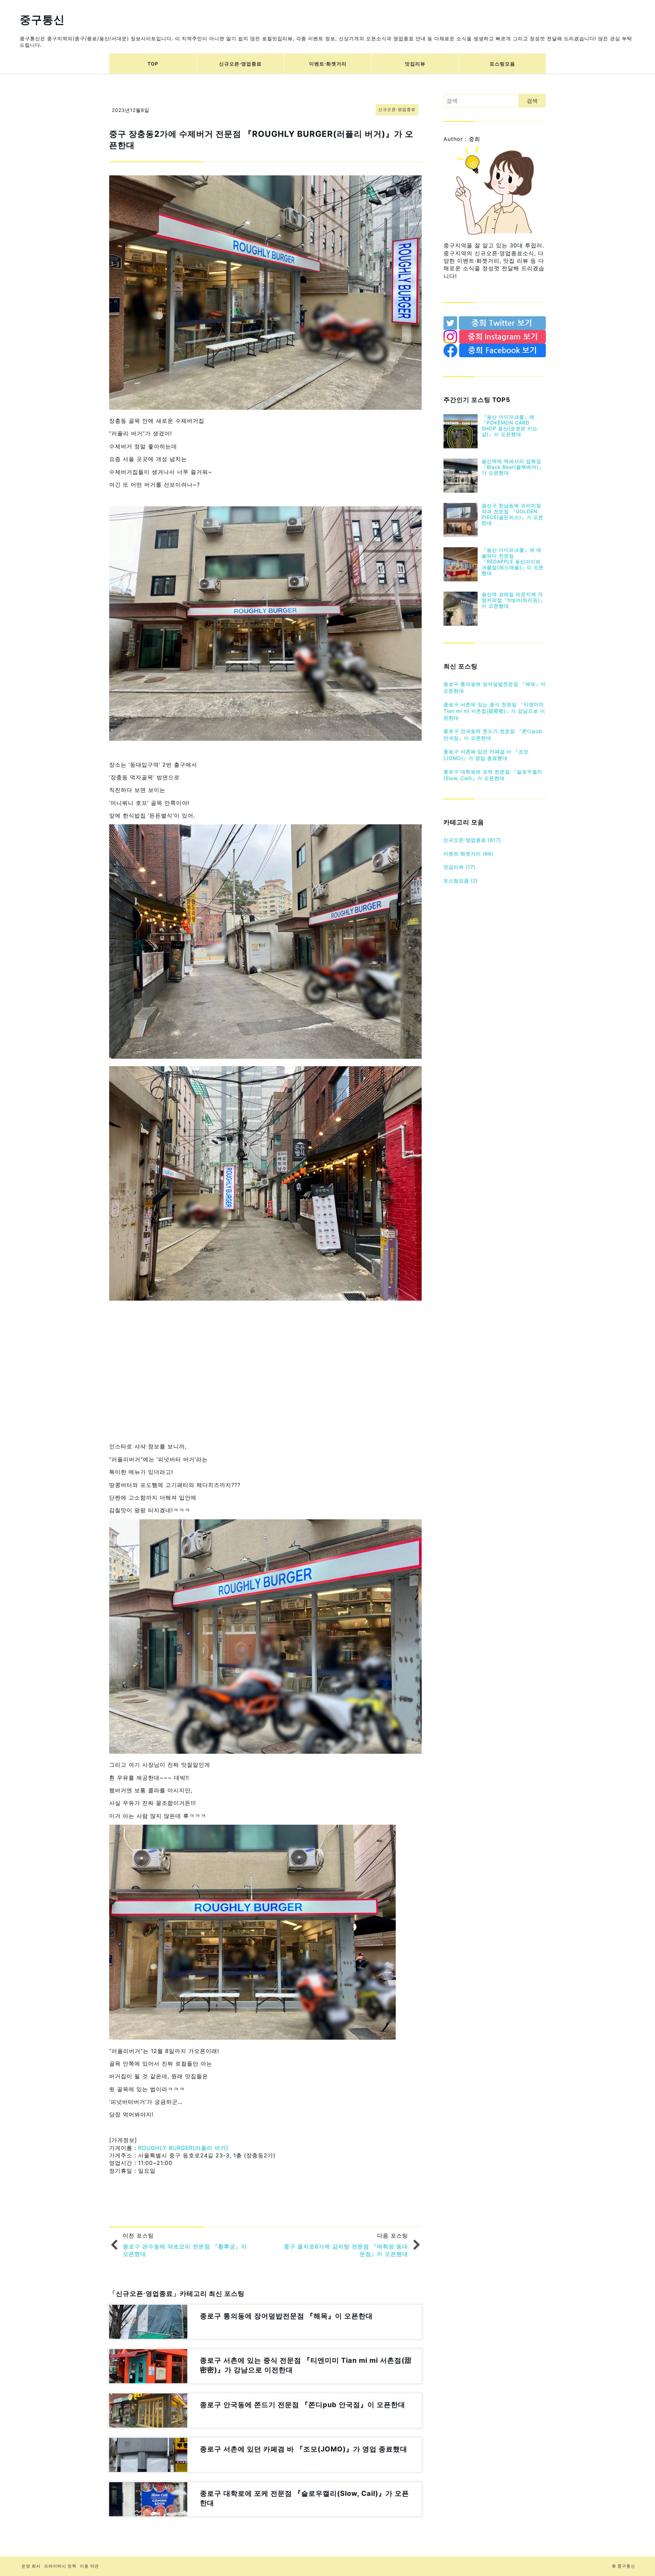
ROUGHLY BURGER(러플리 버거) (183, 2148)
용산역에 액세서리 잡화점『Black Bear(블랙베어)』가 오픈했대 (513, 467)
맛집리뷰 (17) (460, 867)
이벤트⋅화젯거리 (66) (469, 853)
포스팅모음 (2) (461, 880)
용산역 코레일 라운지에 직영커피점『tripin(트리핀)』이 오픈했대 (513, 600)
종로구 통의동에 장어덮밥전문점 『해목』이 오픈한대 (495, 687)
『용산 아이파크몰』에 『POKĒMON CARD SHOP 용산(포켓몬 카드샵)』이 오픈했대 (510, 425)
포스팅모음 (502, 64)
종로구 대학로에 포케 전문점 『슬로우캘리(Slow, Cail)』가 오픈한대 (493, 775)
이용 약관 (89, 2566)
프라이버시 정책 (60, 2566)
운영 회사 (31, 2566)
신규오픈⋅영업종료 (240, 64)
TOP (153, 64)
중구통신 (42, 20)
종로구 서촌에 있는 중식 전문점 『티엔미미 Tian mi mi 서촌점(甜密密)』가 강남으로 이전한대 (494, 711)
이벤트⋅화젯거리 (328, 64)
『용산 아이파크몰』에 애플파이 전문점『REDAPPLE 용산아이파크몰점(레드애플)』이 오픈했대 (513, 561)
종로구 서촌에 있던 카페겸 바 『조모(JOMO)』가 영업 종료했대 (486, 755)
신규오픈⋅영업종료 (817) (472, 840)
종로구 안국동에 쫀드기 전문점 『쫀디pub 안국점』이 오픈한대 (493, 734)
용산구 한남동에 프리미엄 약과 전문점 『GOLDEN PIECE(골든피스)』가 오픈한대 (513, 514)
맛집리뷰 (415, 64)
